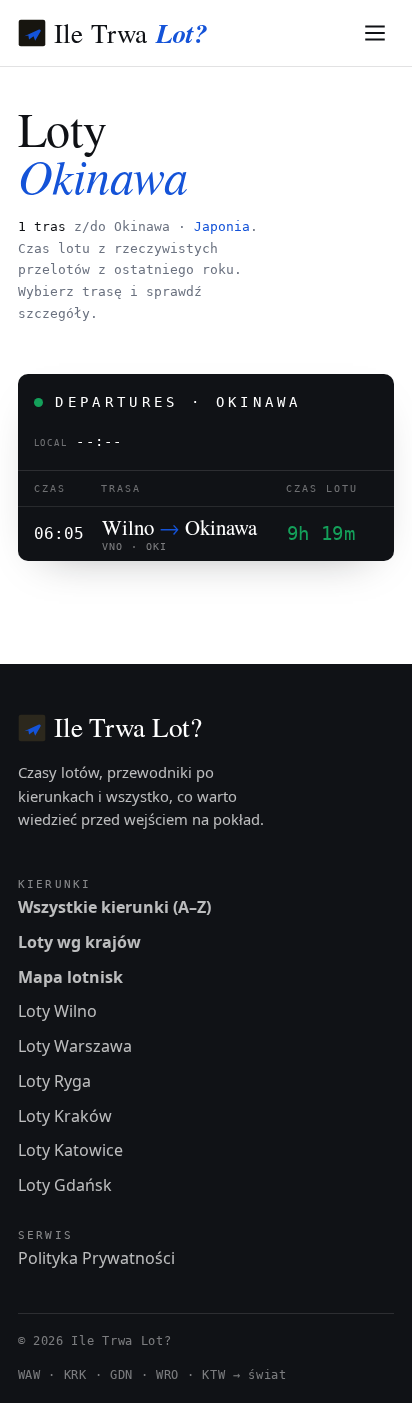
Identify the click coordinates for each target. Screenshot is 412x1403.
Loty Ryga (54, 1081)
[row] (206, 534)
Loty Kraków (65, 1116)
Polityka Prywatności (96, 1258)
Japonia (222, 226)
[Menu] (375, 33)
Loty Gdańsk (65, 1185)
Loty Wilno (57, 1011)
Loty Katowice (70, 1150)
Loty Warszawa (75, 1046)
